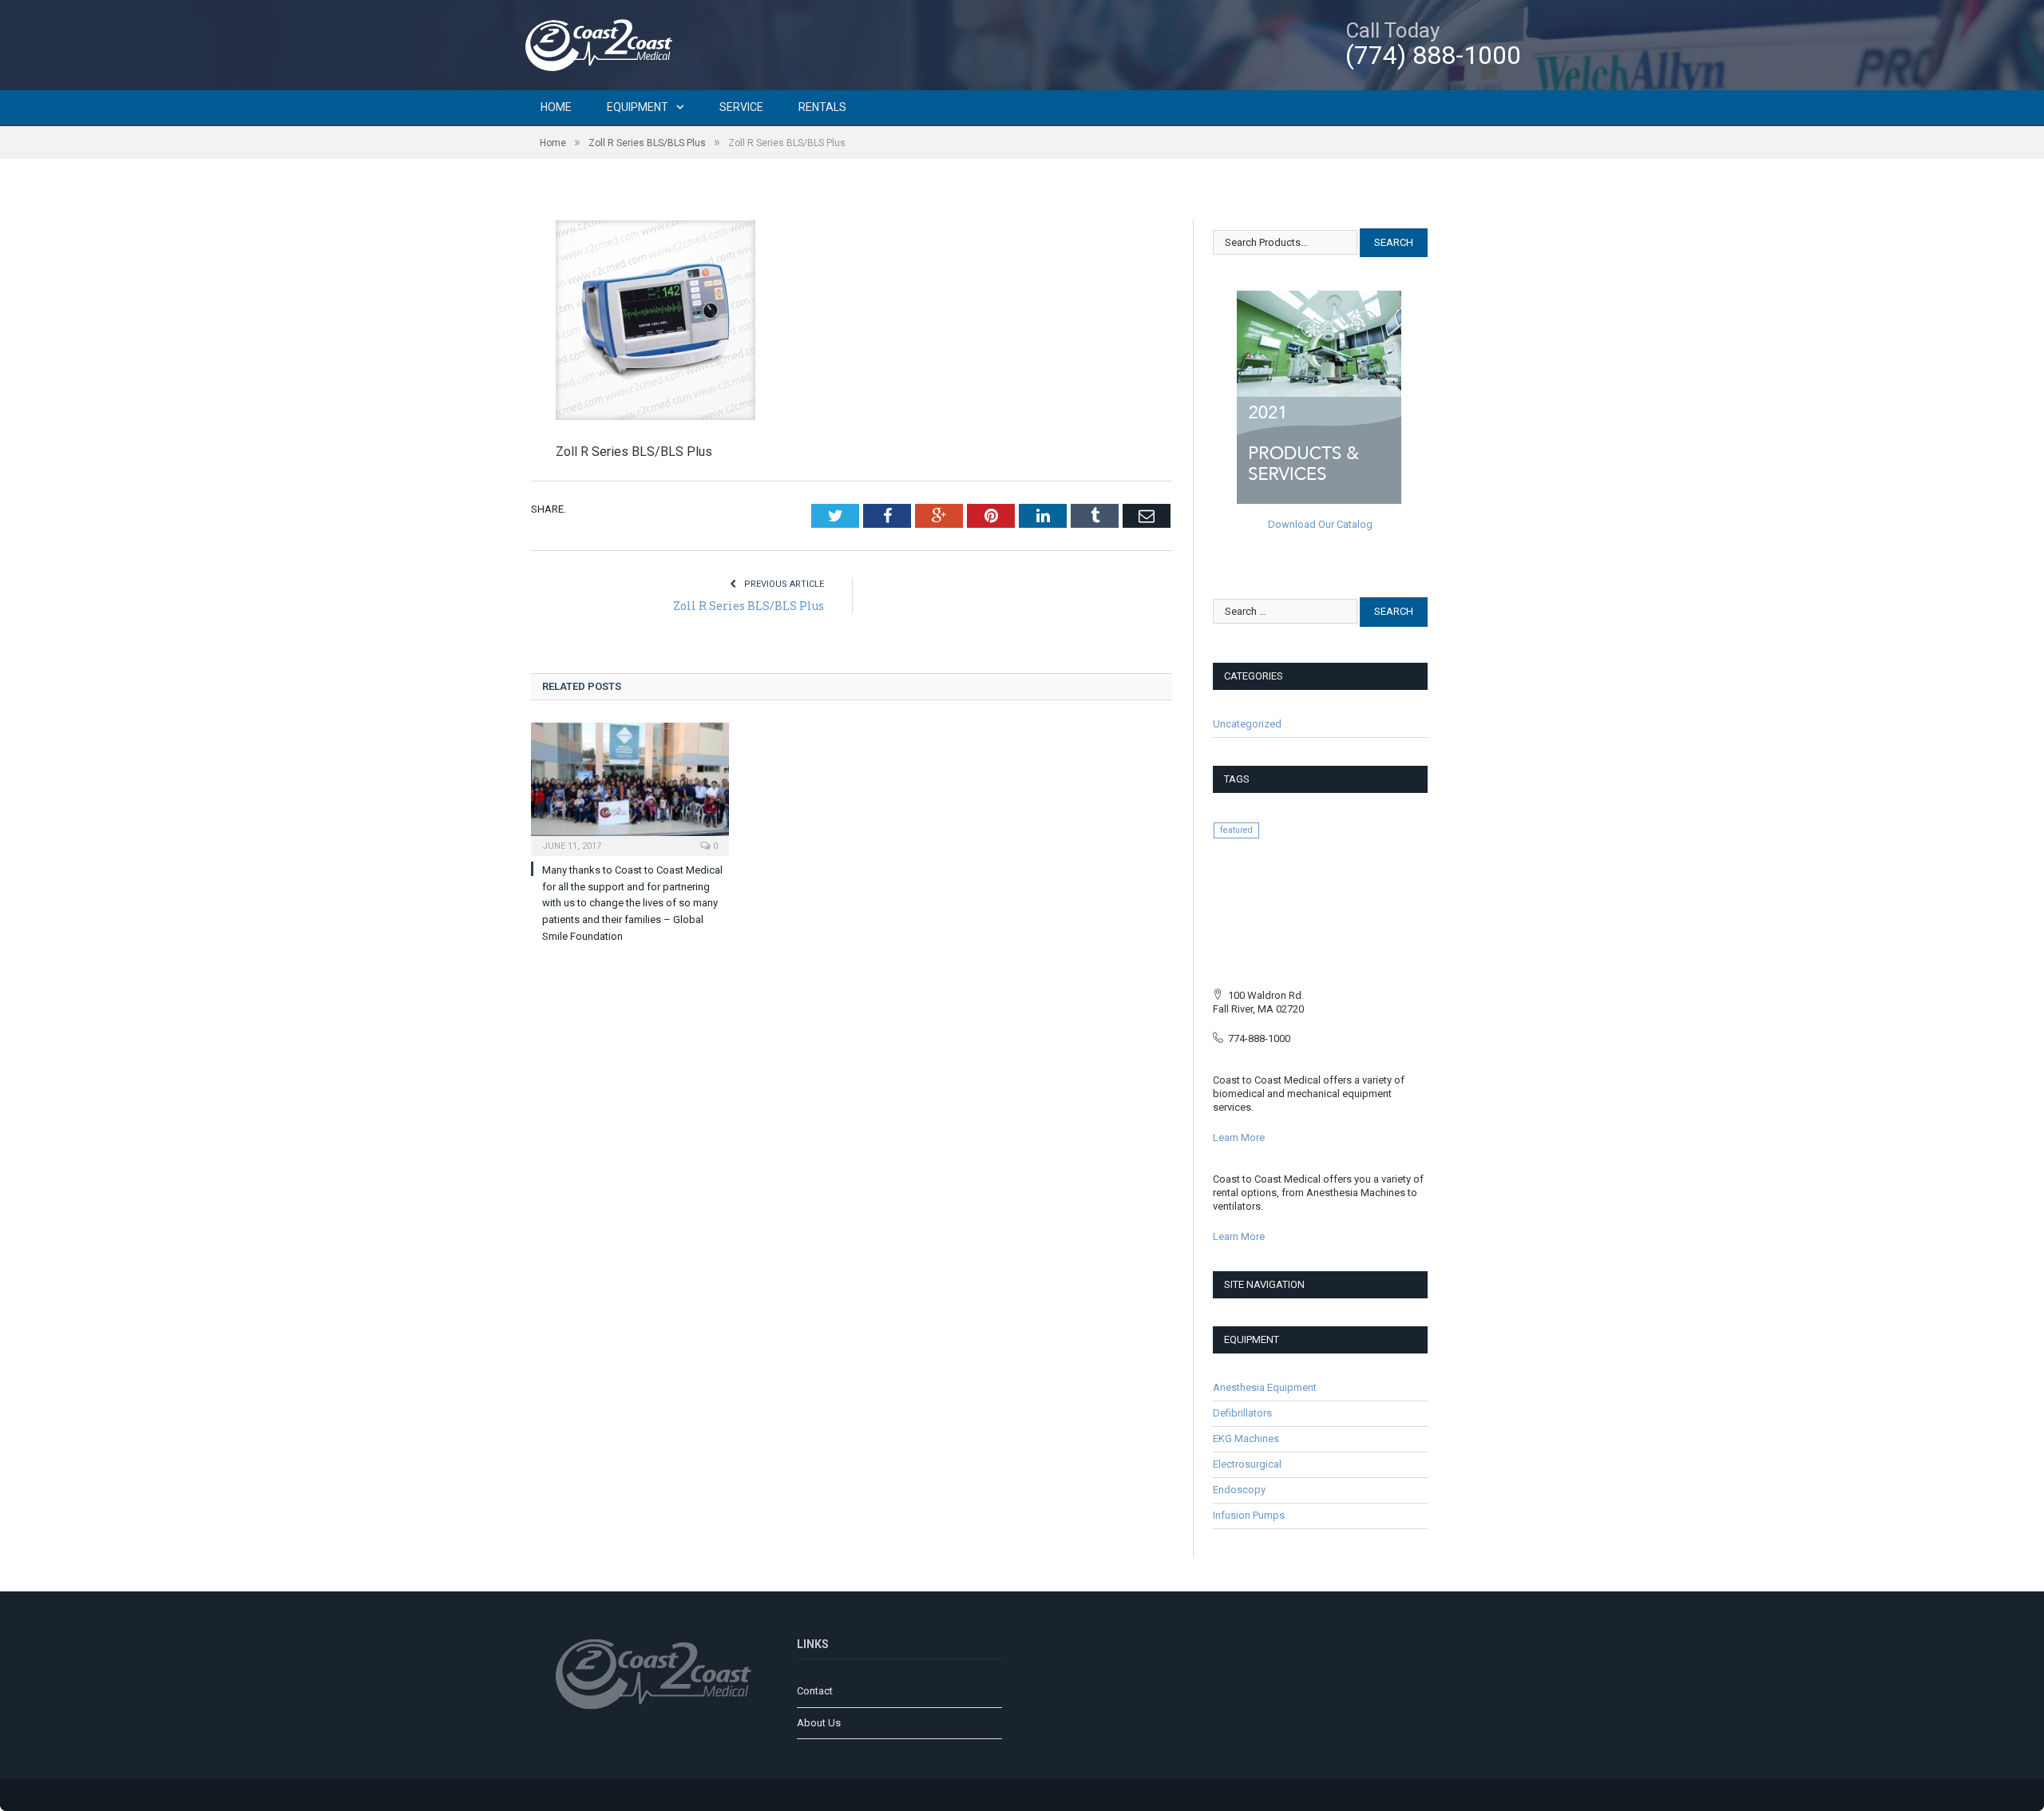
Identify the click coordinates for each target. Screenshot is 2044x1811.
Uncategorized (1247, 724)
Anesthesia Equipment (1265, 1387)
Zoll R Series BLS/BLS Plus (749, 606)
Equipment (638, 107)
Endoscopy (1239, 1490)
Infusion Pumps (1249, 1515)
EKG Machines (1246, 1438)
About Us (819, 1723)
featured (1236, 830)
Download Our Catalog (1320, 524)
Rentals (822, 107)
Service (741, 107)
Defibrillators (1242, 1413)
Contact (815, 1691)
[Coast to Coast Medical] (603, 43)
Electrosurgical (1247, 1464)
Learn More (1239, 1137)
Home (556, 107)
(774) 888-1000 (1433, 55)
